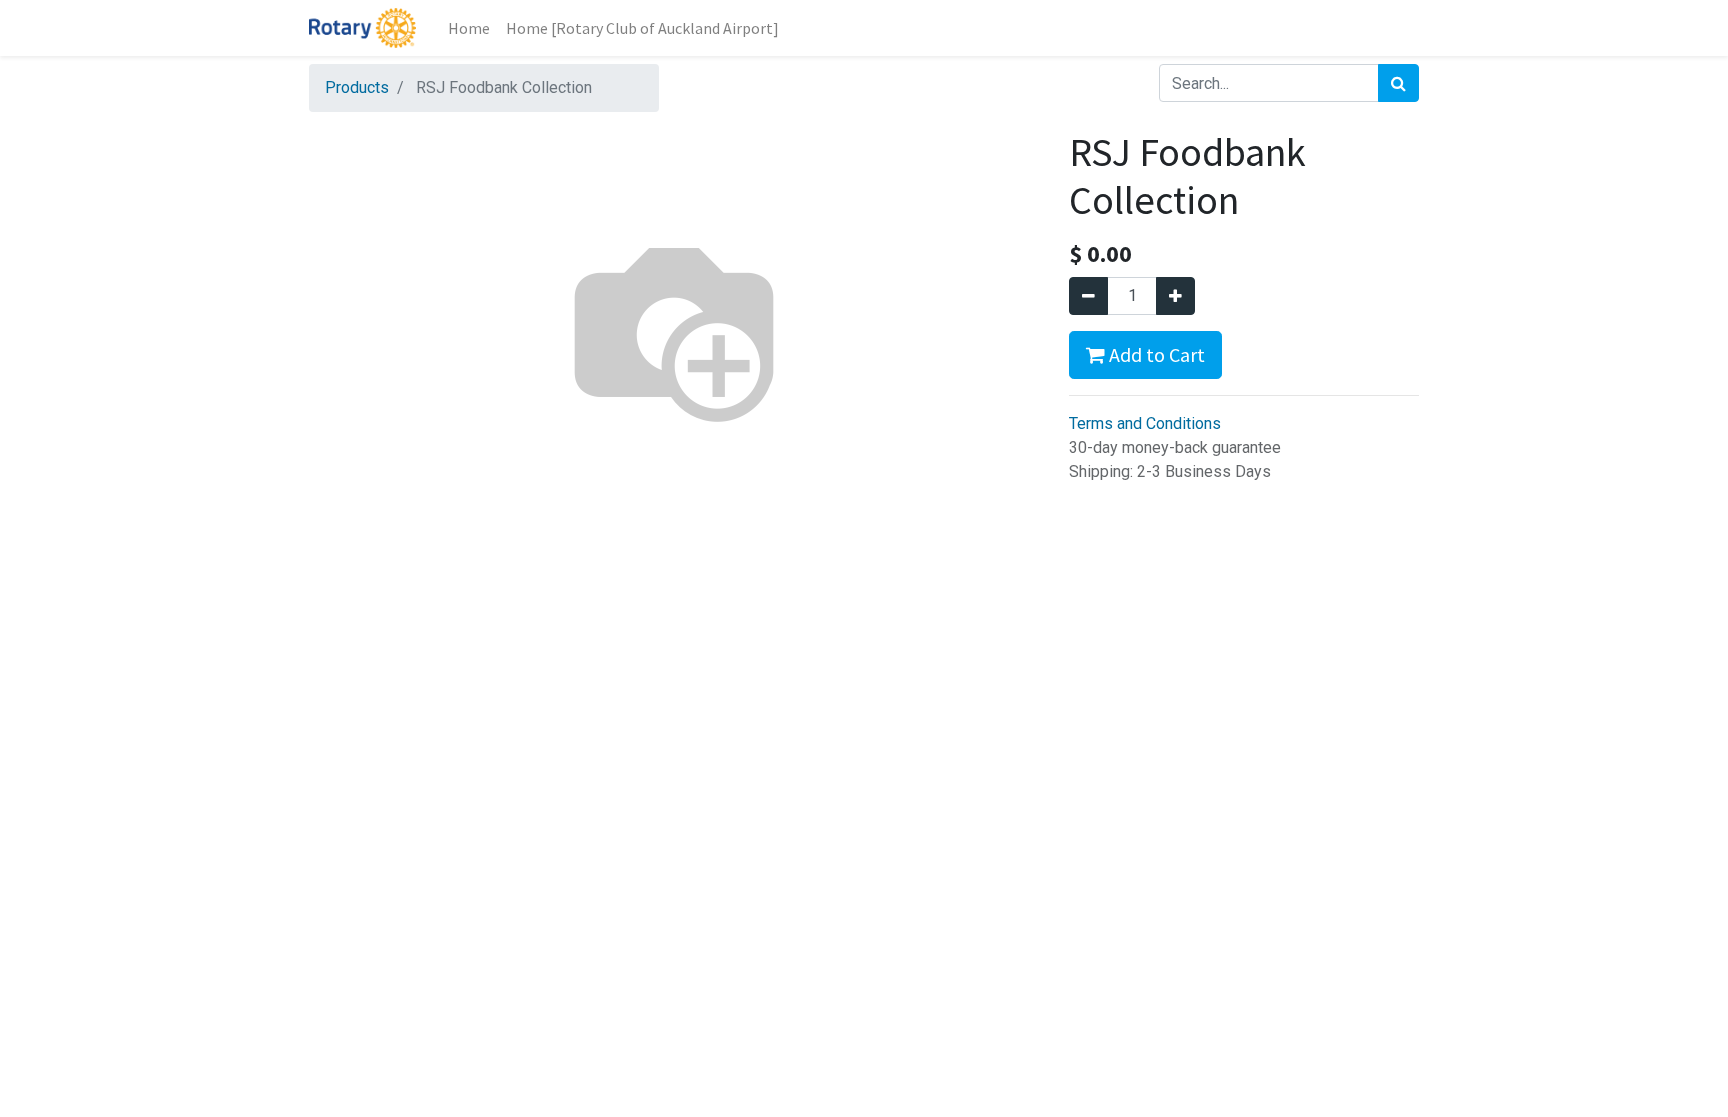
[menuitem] (469, 28)
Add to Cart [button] (1155, 354)
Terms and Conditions (1145, 423)
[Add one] (1175, 296)
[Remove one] (1088, 296)
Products (357, 87)
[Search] (1398, 83)
